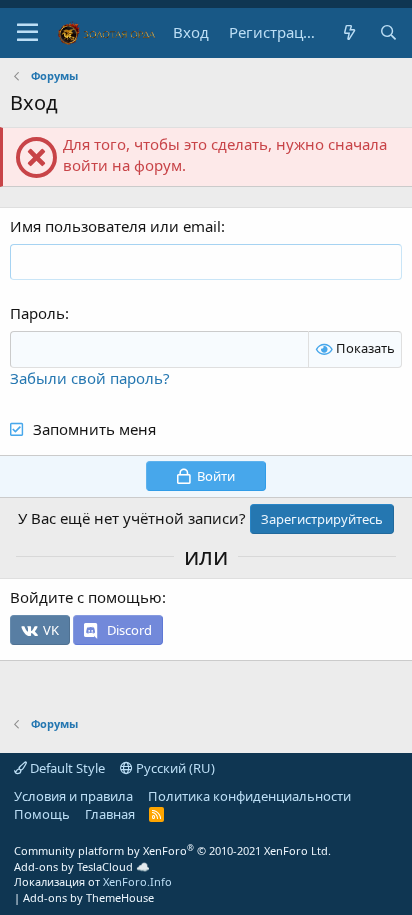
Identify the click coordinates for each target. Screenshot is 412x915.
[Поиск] (388, 32)
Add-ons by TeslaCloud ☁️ (82, 866)
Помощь (42, 814)
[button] (27, 33)
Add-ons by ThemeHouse (88, 897)
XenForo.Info (137, 881)
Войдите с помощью (86, 597)
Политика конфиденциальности (249, 796)
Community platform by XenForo (172, 850)
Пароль (37, 313)
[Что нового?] (348, 32)
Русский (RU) (174, 768)
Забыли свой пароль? (90, 378)
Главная (110, 814)
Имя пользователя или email (115, 226)
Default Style (66, 768)
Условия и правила (73, 796)
